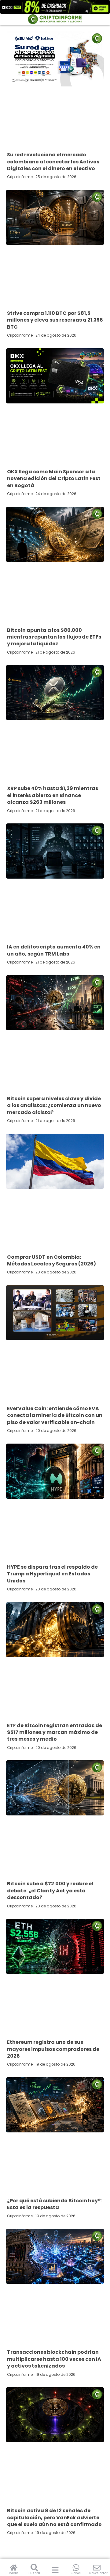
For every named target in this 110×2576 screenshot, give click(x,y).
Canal (76, 2573)
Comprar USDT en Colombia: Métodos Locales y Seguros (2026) (51, 1260)
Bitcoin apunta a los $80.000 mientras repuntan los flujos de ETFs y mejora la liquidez (54, 637)
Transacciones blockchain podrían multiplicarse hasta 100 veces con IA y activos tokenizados (54, 2359)
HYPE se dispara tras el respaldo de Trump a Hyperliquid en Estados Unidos (52, 1574)
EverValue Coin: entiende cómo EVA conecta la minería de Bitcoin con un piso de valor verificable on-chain (55, 1415)
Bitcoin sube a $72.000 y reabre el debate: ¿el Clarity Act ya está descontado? (50, 1891)
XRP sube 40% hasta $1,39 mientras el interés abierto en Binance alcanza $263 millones (53, 795)
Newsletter (98, 2573)
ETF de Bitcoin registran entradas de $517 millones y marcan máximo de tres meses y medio (55, 1732)
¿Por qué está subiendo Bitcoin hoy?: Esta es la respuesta (54, 2204)
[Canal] (76, 2568)
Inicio (13, 2573)
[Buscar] (34, 2568)
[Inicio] (14, 2568)
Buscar (34, 2573)
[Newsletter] (97, 2568)
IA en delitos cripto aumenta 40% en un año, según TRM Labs (54, 950)
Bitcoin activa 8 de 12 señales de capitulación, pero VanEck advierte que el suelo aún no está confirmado (54, 2517)
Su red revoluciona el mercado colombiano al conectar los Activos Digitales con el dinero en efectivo (53, 162)
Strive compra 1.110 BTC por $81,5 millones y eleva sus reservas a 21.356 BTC (55, 320)
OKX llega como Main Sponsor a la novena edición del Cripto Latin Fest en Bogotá (54, 479)
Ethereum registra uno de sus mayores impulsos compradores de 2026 (53, 2049)
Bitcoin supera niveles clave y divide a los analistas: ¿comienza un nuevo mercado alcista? (54, 1105)
